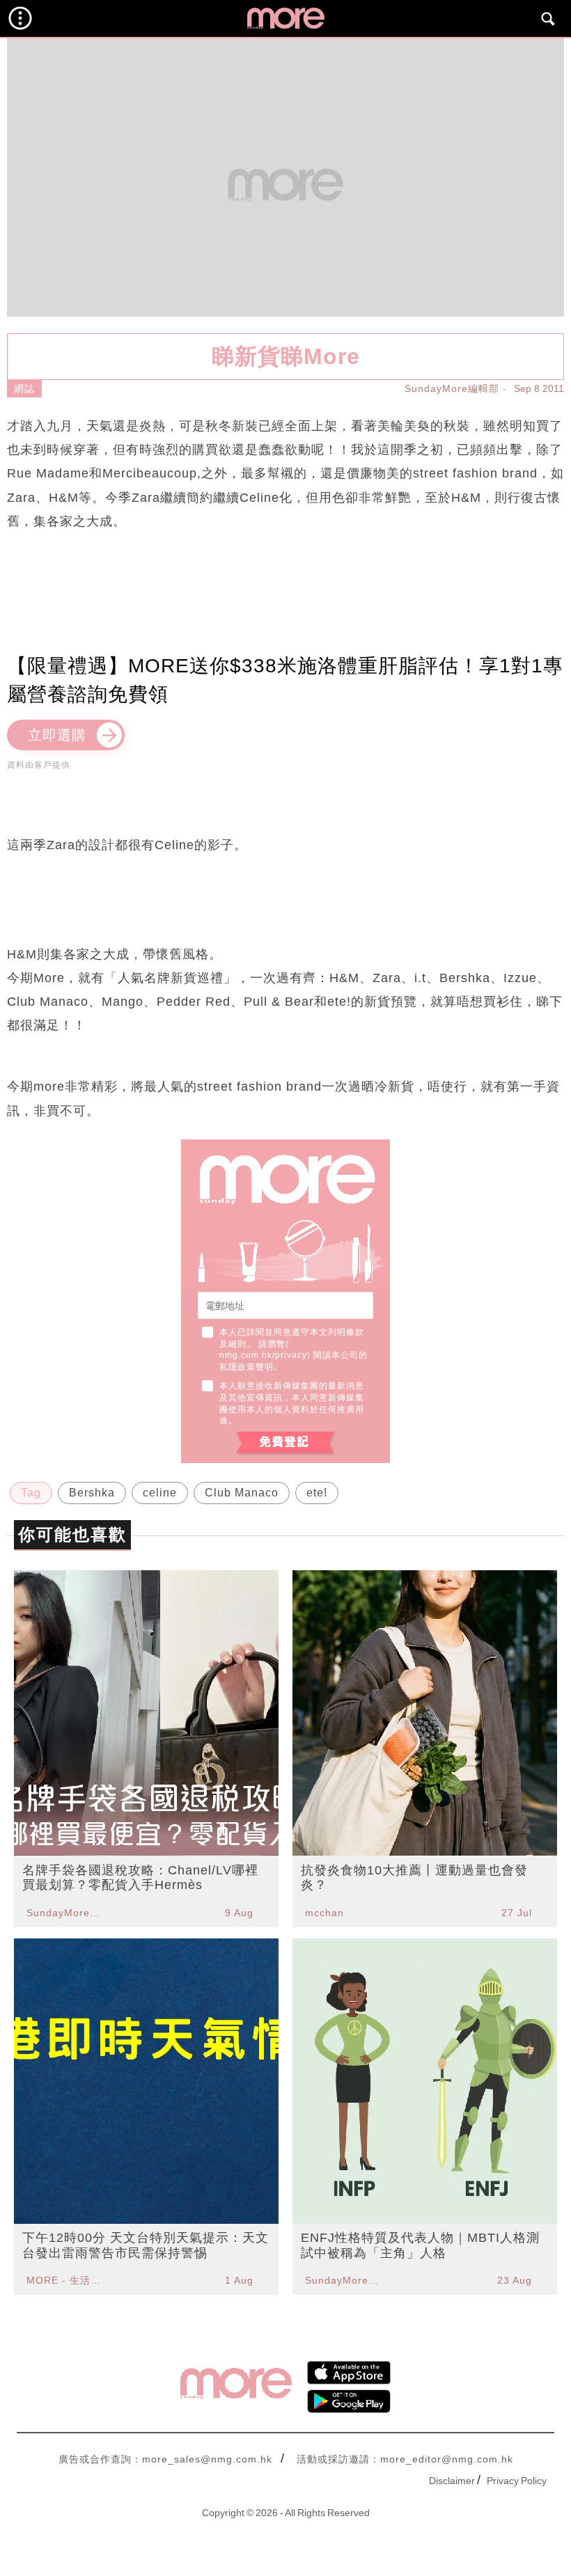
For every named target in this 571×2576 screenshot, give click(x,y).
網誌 (24, 388)
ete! (317, 1493)
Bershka (92, 1493)
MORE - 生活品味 (65, 2280)
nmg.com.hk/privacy (263, 1355)
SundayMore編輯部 (452, 388)
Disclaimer (452, 2481)
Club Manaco (242, 1493)
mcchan (324, 1913)
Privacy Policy (517, 2481)
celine (160, 1493)
